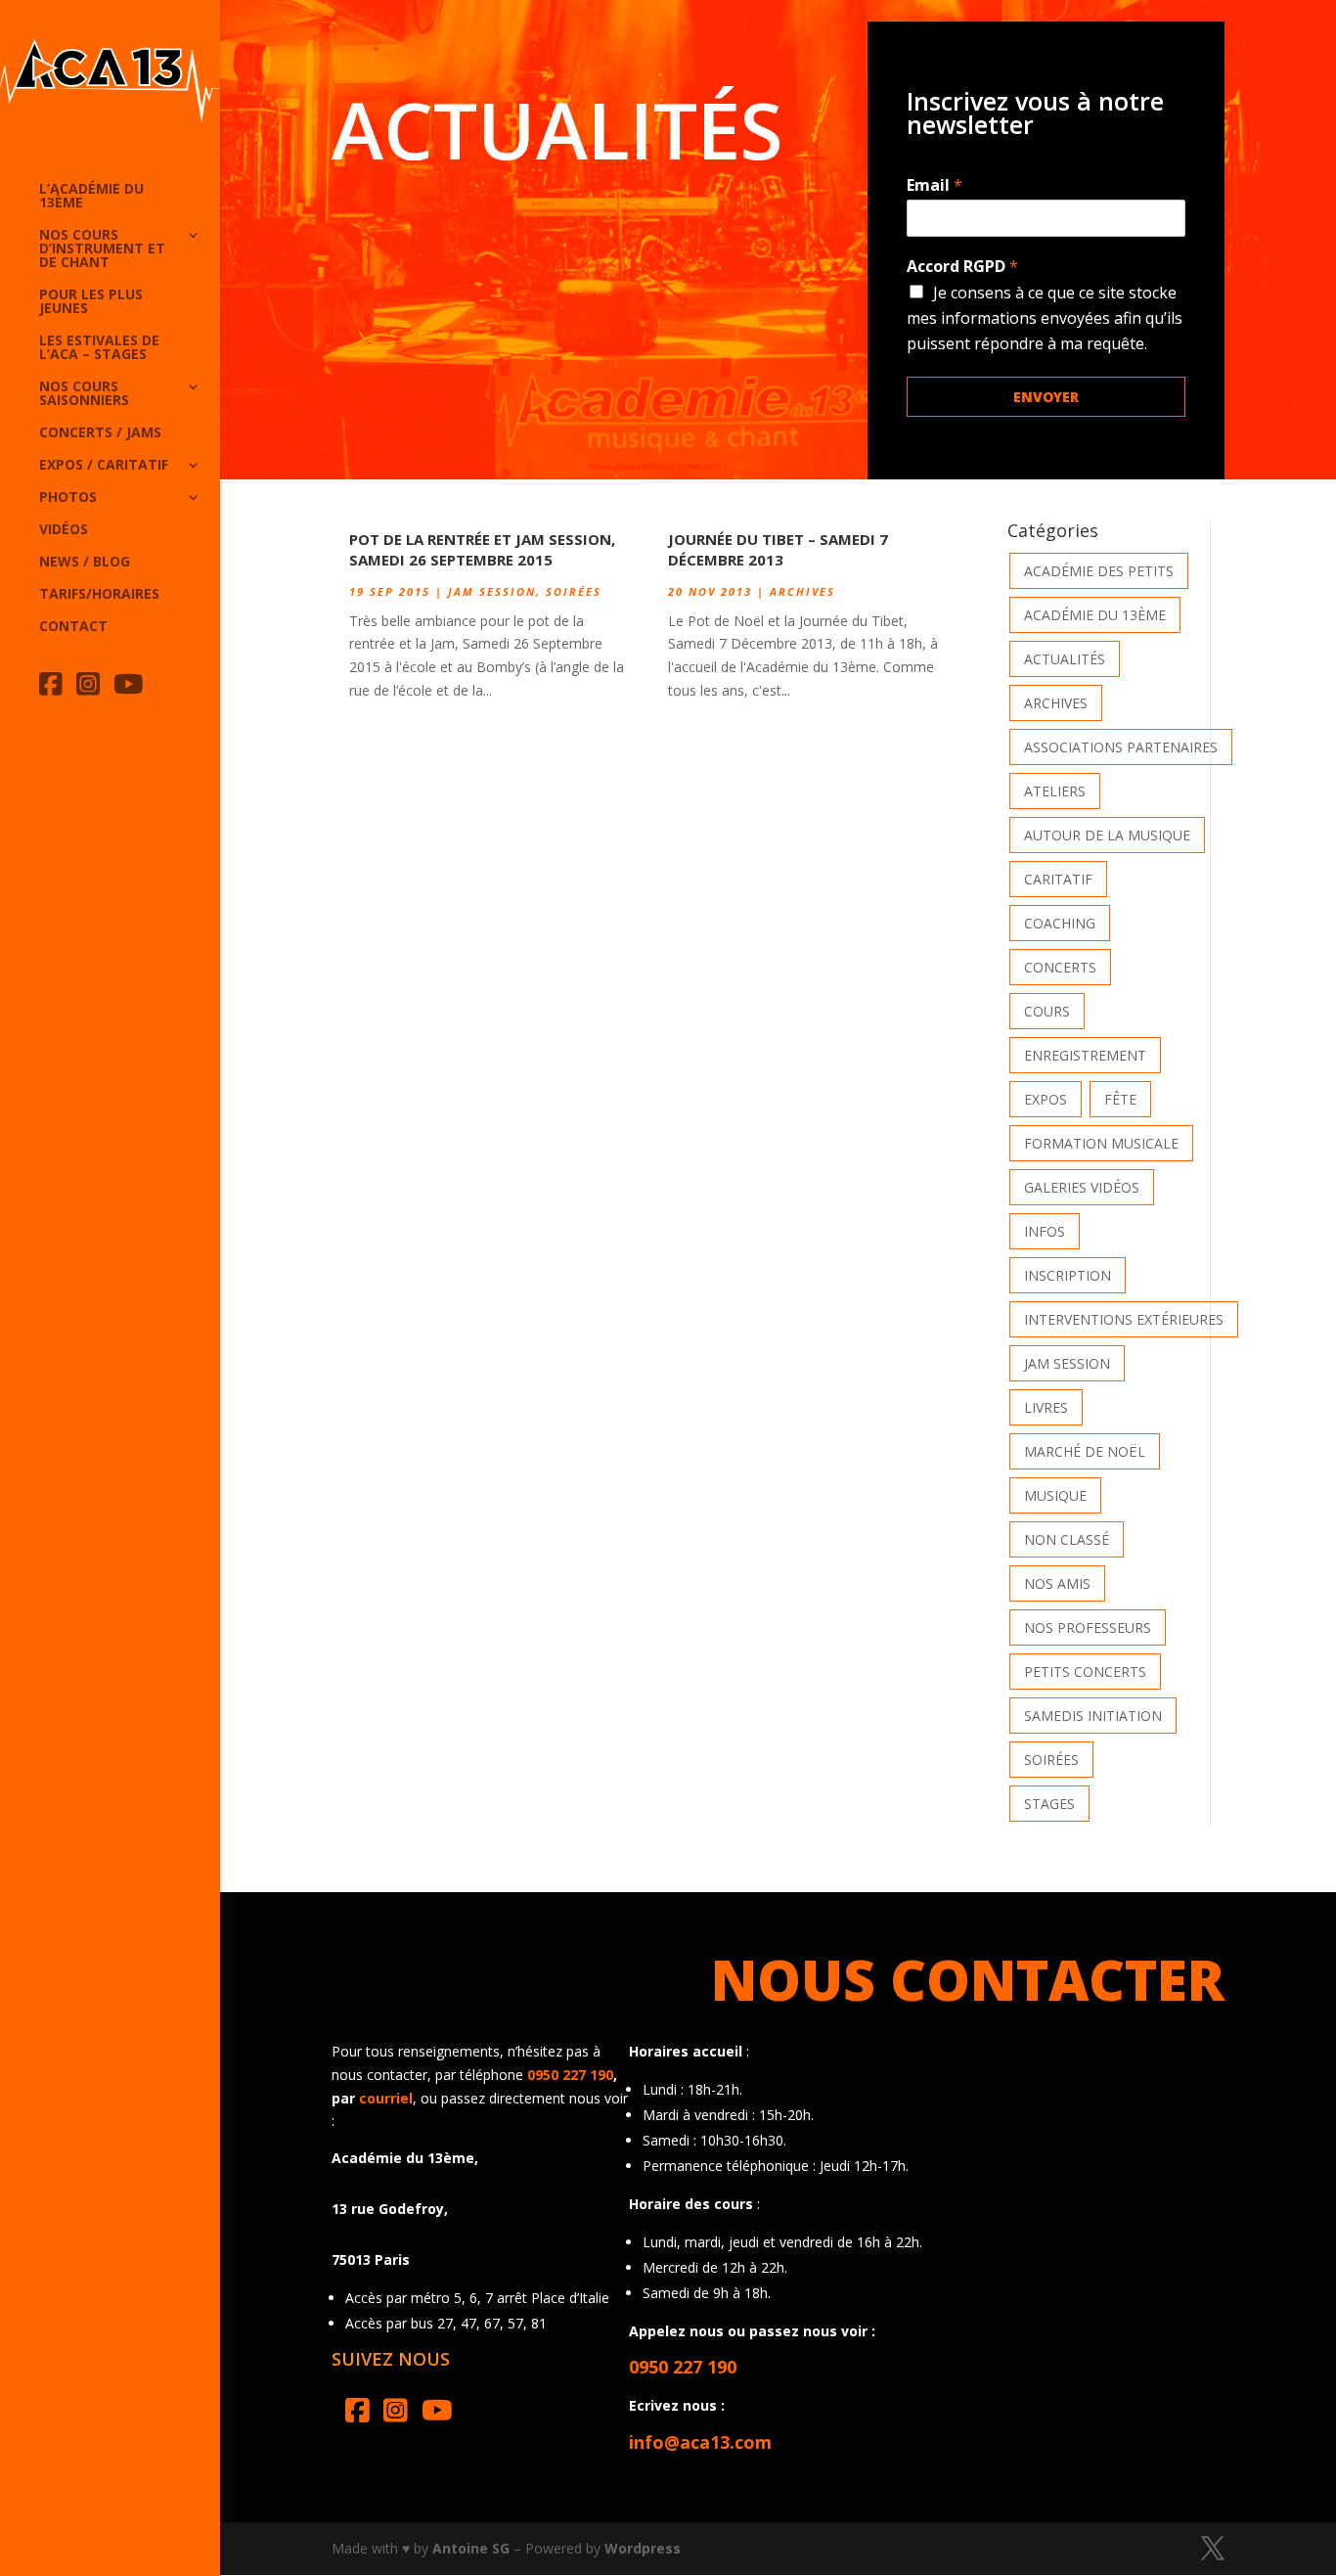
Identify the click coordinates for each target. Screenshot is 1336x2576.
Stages (1049, 1804)
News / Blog (85, 563)
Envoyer (1046, 397)
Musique (1055, 1495)
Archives (802, 591)
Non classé (1067, 1539)
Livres (1046, 1407)
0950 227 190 (570, 2075)
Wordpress (643, 2548)
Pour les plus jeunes (91, 302)
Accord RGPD (962, 267)
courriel (386, 2098)
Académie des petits (1099, 571)
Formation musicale (1101, 1143)
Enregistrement (1085, 1055)
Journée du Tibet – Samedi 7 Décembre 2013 (778, 549)
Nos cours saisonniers (84, 394)
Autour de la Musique (1107, 835)
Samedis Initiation (1093, 1716)
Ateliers (1055, 791)
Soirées (574, 591)
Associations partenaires (1121, 747)
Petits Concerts (1085, 1672)
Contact (73, 627)
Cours (1047, 1011)
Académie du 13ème (1095, 615)
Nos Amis (1057, 1583)
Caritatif (1058, 879)
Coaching (1060, 923)
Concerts (1060, 967)
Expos (1046, 1099)
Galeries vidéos (1082, 1187)
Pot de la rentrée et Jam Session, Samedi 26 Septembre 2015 (482, 549)
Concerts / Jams (100, 433)
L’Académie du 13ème (91, 197)
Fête (1120, 1099)
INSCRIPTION (1068, 1275)
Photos (68, 498)
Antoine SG (471, 2548)
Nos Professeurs (1088, 1627)
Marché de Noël (1085, 1451)
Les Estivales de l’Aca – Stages (99, 348)
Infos (1045, 1231)
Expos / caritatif (104, 466)
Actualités (1065, 659)
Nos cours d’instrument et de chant (102, 249)
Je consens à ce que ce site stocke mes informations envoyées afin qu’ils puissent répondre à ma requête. (1045, 318)
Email (935, 185)
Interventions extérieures (1124, 1319)
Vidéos (64, 530)
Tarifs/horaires (99, 595)
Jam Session (492, 591)
